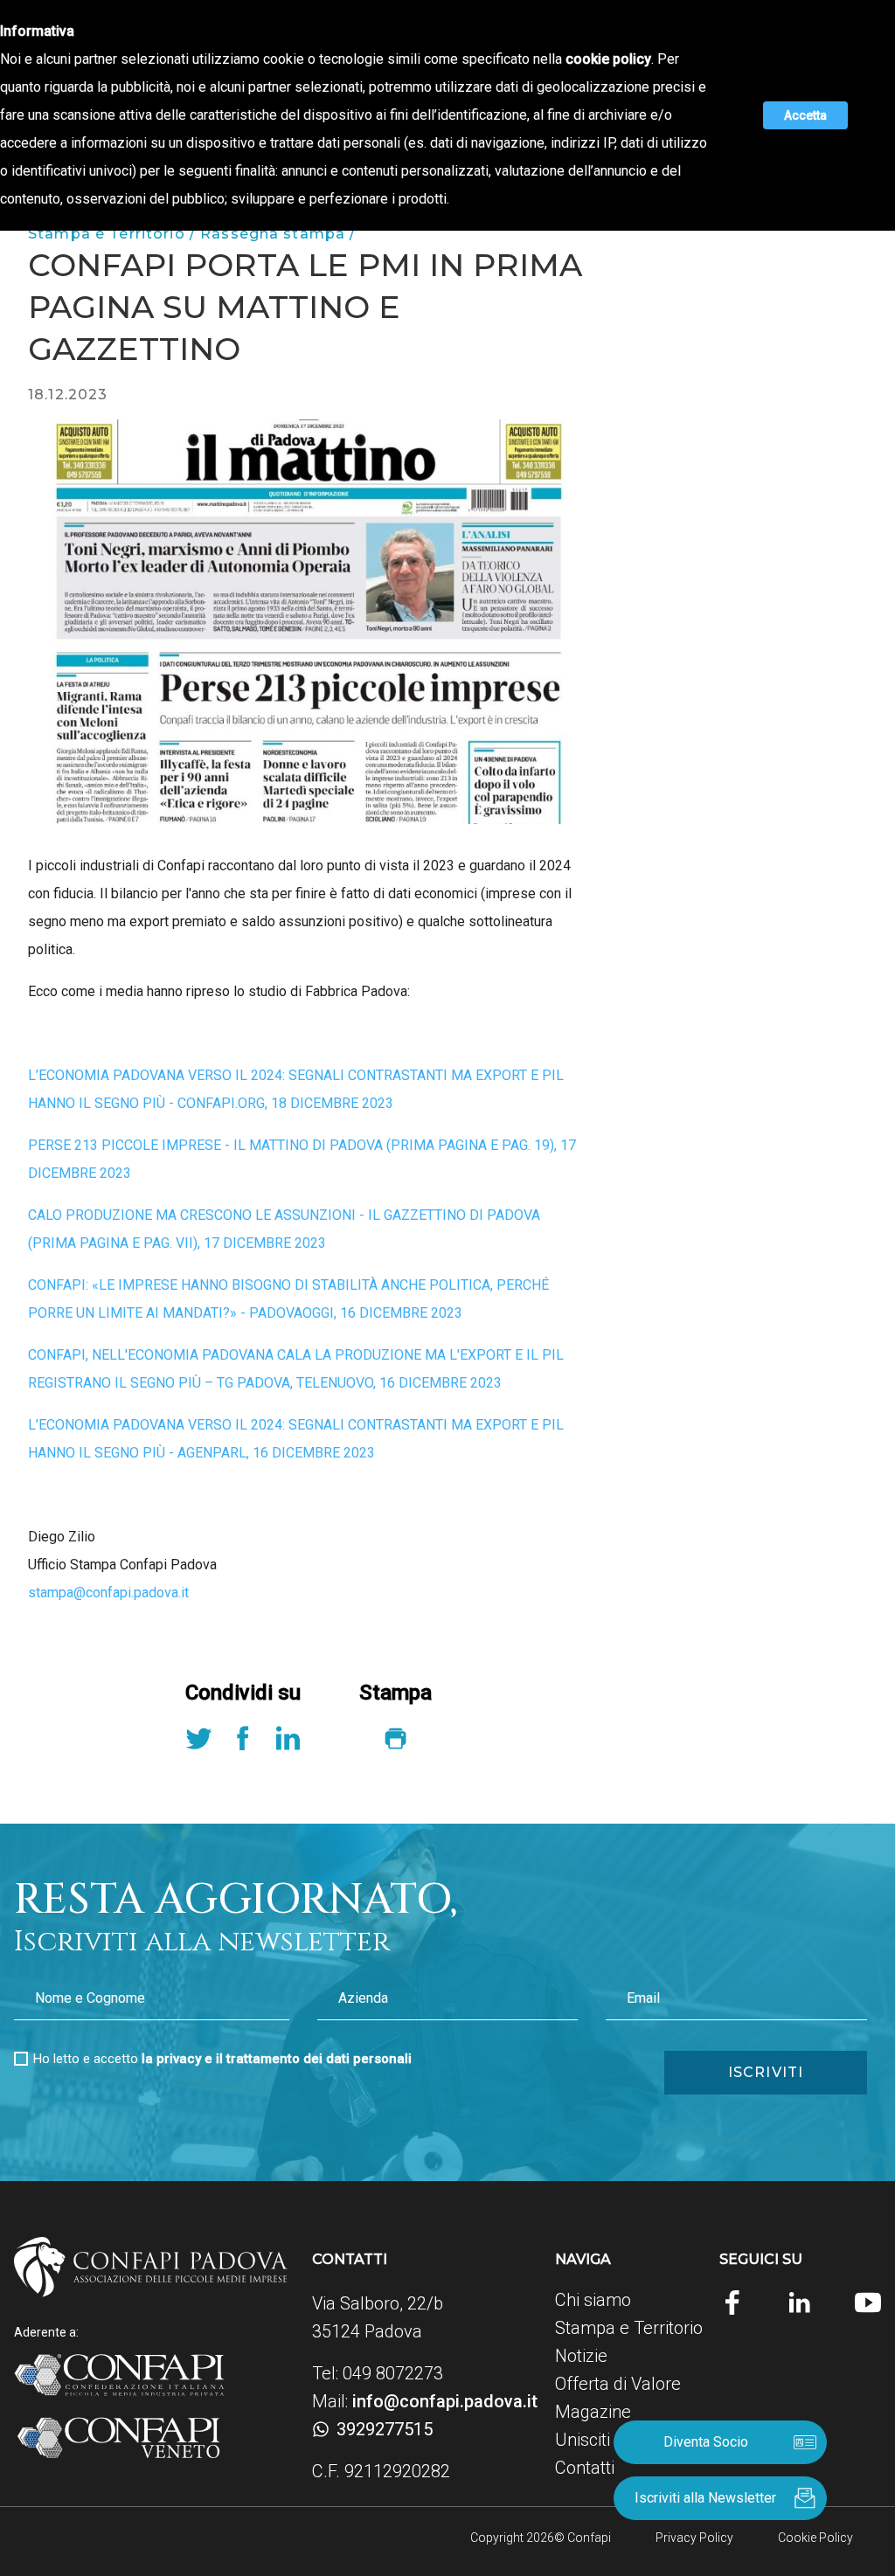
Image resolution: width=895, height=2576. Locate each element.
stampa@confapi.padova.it (108, 1593)
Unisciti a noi (603, 2440)
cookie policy (608, 59)
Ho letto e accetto (222, 2059)
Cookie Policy (815, 2538)
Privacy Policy (694, 2538)
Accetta (805, 115)
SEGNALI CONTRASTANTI (368, 1075)
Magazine (593, 2412)
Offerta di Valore (618, 2384)
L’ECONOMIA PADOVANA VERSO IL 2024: (156, 1075)
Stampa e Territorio (629, 2328)
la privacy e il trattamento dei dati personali (277, 2059)
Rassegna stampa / (278, 234)
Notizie (581, 2356)
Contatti (585, 2468)
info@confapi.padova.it (445, 2401)
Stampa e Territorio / (114, 234)
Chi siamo (593, 2300)
